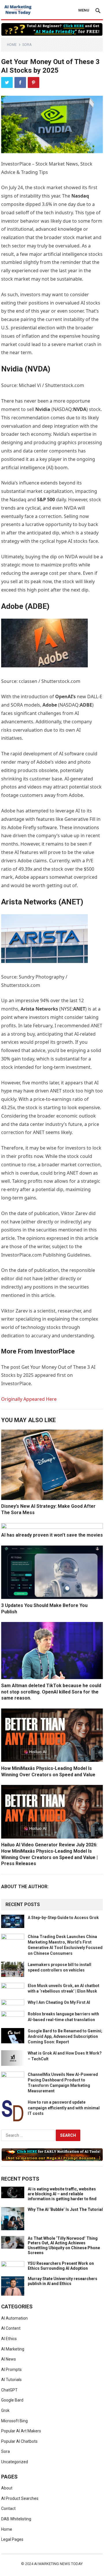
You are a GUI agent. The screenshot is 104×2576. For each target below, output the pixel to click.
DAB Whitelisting (16, 2519)
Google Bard (12, 2400)
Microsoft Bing (14, 2421)
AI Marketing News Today (58, 2564)
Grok (5, 2410)
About (7, 2488)
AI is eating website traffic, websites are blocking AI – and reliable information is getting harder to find (62, 2194)
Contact (8, 2509)
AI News (9, 2359)
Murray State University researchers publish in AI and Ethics (63, 2281)
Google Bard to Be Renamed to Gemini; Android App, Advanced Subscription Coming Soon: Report (65, 2036)
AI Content (11, 2328)
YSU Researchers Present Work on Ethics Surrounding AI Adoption (61, 2266)
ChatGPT (9, 2390)
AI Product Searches (20, 2498)
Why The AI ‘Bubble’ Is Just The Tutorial (65, 2209)
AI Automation (14, 2318)
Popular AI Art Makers (21, 2431)
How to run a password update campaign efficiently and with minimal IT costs (64, 2108)
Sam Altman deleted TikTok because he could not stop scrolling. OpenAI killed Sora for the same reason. (51, 1692)
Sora (27, 45)
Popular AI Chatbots (19, 2441)
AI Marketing (13, 2349)
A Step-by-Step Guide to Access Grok (63, 1918)
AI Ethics (9, 2339)
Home (12, 45)
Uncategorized (15, 2462)
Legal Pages (12, 2539)
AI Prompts (11, 2370)
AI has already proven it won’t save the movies (52, 1535)
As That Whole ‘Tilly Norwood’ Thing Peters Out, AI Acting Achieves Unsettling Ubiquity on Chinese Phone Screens (64, 2245)
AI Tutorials (11, 2380)
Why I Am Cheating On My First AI (59, 2002)
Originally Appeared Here (29, 1399)
